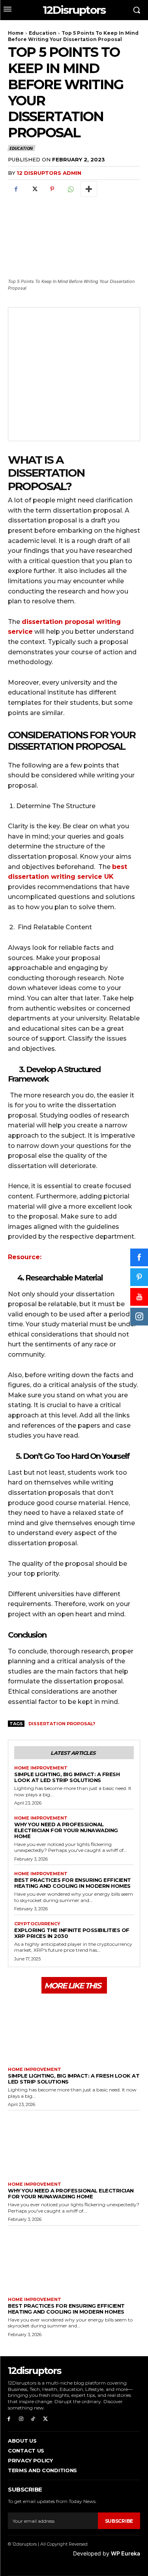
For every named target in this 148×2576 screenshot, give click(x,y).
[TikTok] (33, 2419)
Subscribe (119, 2521)
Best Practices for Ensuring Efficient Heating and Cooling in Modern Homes (73, 1883)
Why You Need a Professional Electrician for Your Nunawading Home (66, 1830)
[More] (89, 189)
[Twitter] (34, 189)
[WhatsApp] (70, 189)
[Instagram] (21, 2419)
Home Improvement (41, 1768)
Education (43, 33)
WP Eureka (126, 2553)
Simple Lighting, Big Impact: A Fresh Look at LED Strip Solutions (67, 1777)
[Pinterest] (52, 189)
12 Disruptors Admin (49, 173)
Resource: (25, 1257)
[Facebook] (16, 189)
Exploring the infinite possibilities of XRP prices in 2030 (72, 1933)
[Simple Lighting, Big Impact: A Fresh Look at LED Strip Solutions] (74, 2029)
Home (16, 33)
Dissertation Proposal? (62, 1724)
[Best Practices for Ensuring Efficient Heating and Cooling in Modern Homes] (74, 2259)
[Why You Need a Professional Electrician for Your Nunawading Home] (74, 2144)
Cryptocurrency (37, 1924)
